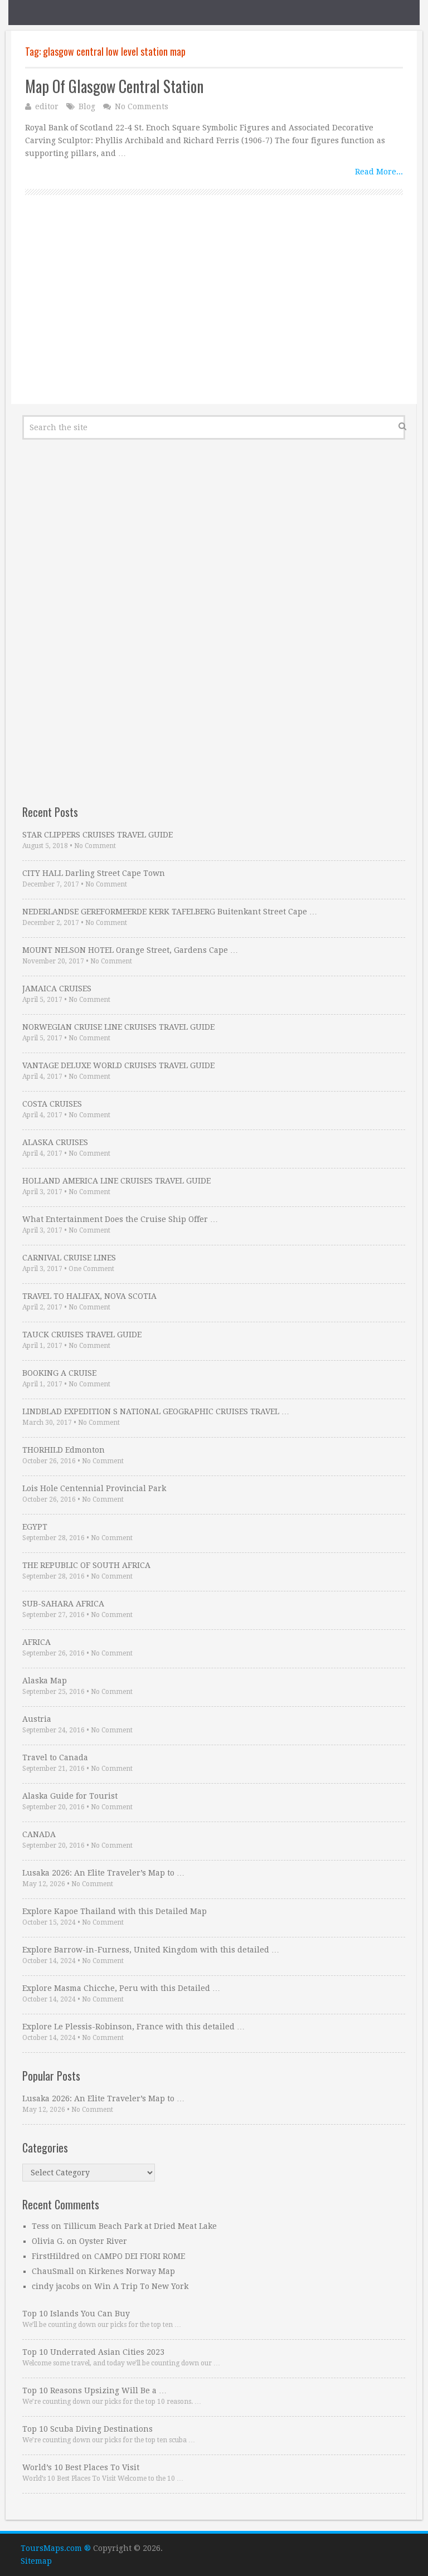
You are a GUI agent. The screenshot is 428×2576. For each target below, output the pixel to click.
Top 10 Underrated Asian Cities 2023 (93, 2352)
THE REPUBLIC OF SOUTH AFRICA (86, 1565)
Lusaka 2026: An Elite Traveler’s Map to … (103, 1873)
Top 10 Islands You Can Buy (76, 2314)
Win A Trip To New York (141, 2286)
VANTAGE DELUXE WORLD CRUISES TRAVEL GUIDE (118, 1065)
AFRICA (37, 1642)
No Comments (142, 106)
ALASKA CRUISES (55, 1142)
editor (47, 106)
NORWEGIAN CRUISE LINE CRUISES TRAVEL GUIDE (118, 1027)
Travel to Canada (55, 1757)
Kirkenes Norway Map (132, 2271)
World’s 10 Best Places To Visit (81, 2467)
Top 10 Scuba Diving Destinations (87, 2429)
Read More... (379, 172)
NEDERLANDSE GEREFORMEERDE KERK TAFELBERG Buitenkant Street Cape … (170, 912)
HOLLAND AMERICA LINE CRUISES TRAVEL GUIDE (116, 1181)
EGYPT (35, 1527)
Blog (87, 106)
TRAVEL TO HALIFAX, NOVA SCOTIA (89, 1296)
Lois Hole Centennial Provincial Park (94, 1488)
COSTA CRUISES (52, 1104)
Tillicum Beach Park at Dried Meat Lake (140, 2226)
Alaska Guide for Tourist (70, 1796)
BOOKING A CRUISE (59, 1373)
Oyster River (103, 2241)
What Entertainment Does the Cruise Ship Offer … (120, 1219)
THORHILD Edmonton (64, 1450)
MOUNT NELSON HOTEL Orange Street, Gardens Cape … (130, 950)
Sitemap (36, 2561)
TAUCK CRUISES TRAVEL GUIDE (82, 1335)
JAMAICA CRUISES (57, 988)
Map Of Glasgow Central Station (114, 86)
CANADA (39, 1834)
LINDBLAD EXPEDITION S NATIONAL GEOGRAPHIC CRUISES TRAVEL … (156, 1411)
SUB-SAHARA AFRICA (63, 1604)
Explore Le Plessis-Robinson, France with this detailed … (133, 2027)
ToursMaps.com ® (56, 2548)
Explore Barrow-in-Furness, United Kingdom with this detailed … (151, 1950)
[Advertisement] (214, 312)
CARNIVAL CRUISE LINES (69, 1258)
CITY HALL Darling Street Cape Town (94, 873)
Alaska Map (45, 1681)
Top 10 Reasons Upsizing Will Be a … (94, 2390)
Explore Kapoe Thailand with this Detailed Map (115, 1911)
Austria (37, 1719)
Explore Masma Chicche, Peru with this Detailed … (121, 1988)
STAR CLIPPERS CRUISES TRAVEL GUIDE (98, 835)
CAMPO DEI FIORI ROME (140, 2256)
